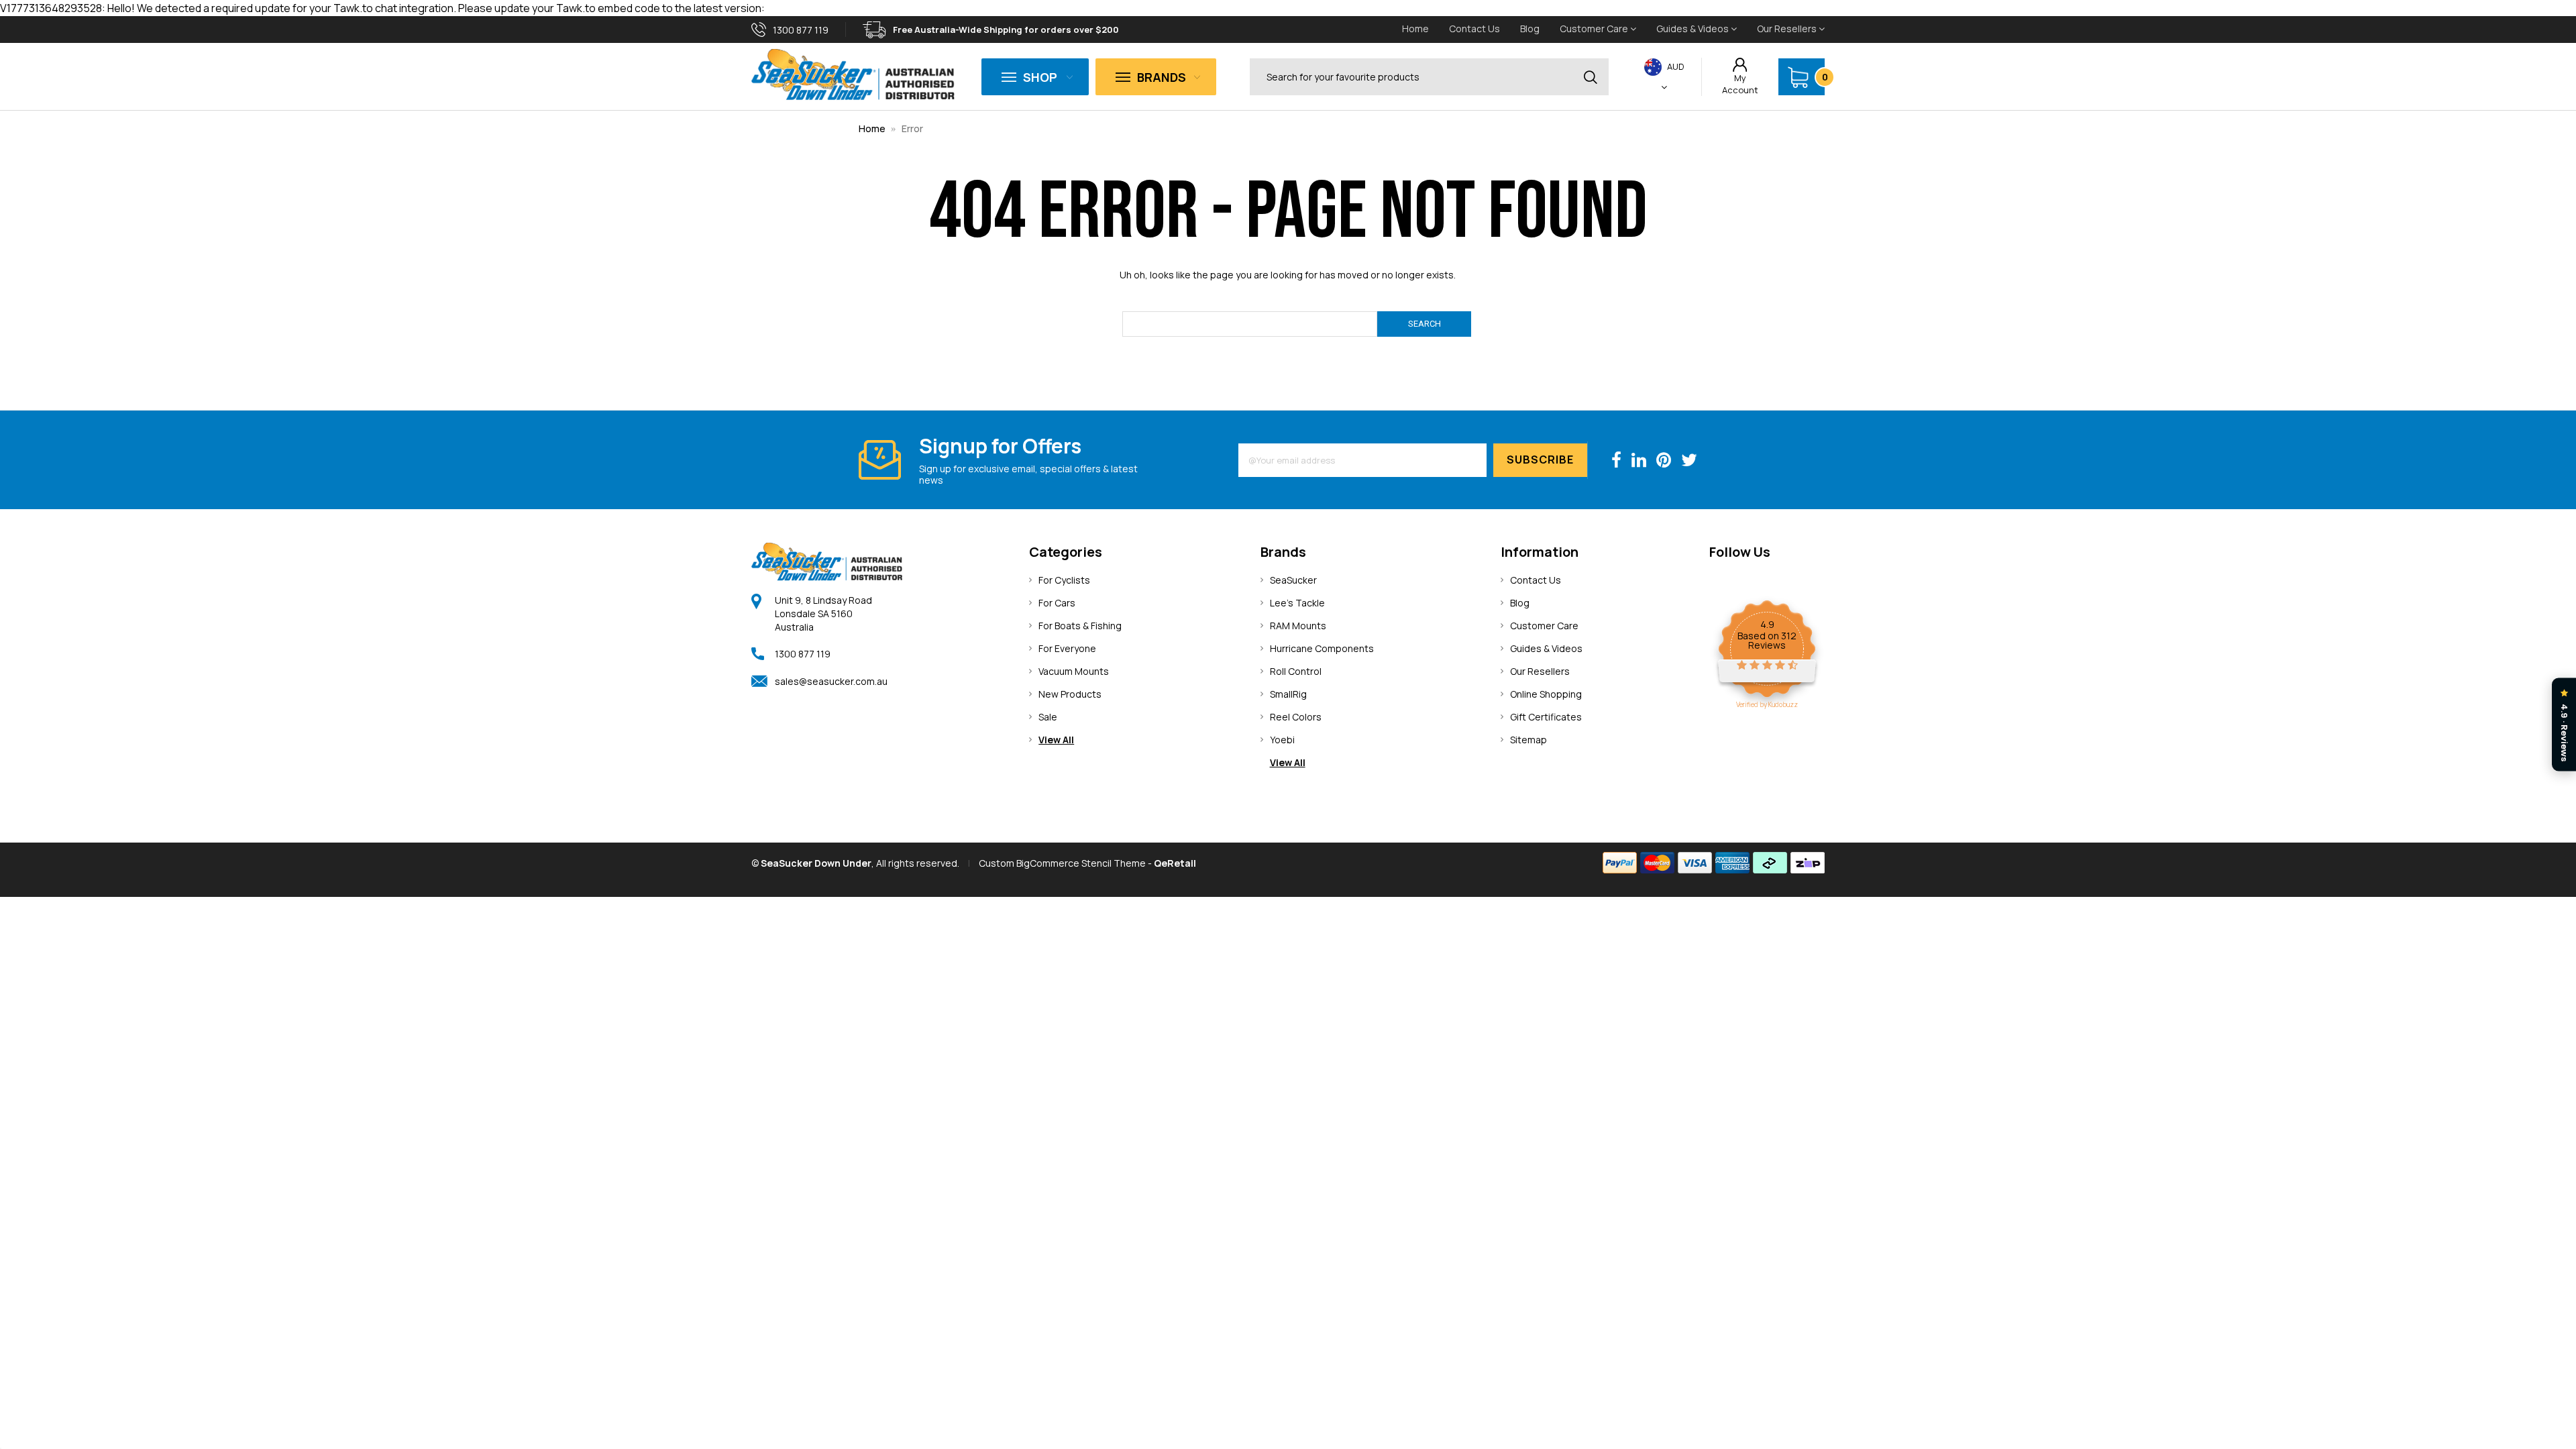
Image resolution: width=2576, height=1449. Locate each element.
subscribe (1540, 460)
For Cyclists (1064, 580)
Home (1415, 29)
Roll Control (1296, 671)
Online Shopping (1546, 694)
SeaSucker (1293, 580)
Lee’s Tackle (1297, 603)
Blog (1530, 29)
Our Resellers (1788, 29)
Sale (1048, 717)
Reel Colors (1296, 717)
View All (1056, 740)
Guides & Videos (1694, 29)
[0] (1798, 77)
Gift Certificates (1546, 717)
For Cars (1057, 603)
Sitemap (1528, 740)
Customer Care (1595, 29)
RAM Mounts (1298, 626)
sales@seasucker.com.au (831, 681)
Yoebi (1282, 740)
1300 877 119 (803, 654)
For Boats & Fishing (1080, 626)
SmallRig (1288, 694)
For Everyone (1067, 648)
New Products (1070, 694)
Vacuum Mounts (1074, 671)
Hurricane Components (1322, 648)
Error (912, 128)
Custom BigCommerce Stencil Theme (1062, 863)
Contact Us (1474, 29)
